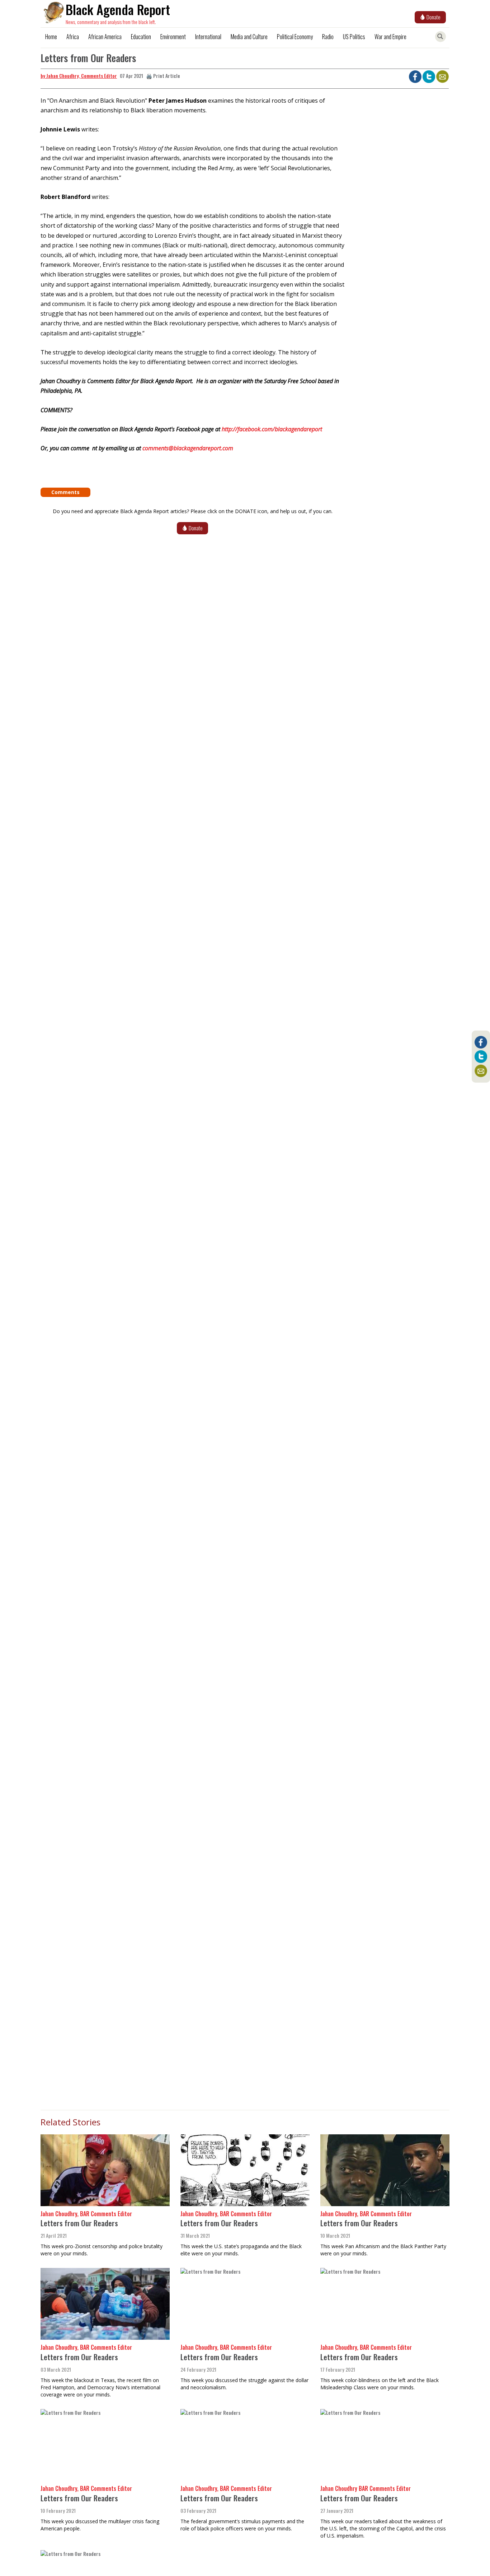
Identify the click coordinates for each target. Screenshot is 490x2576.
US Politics (354, 37)
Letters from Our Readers (79, 2223)
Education (141, 37)
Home (51, 37)
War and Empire (390, 37)
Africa (73, 37)
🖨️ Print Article (163, 76)
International (208, 37)
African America (105, 37)
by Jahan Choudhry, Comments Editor (79, 76)
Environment (173, 37)
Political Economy (295, 37)
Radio (328, 37)
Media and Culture (249, 37)
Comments (65, 492)
